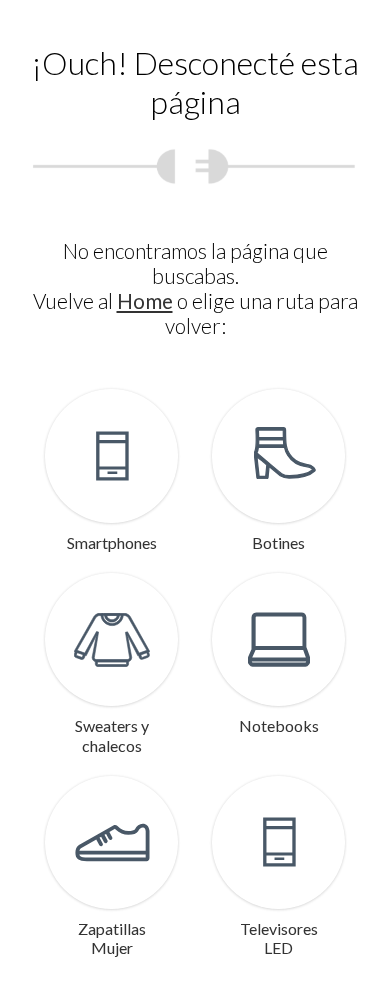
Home (145, 300)
